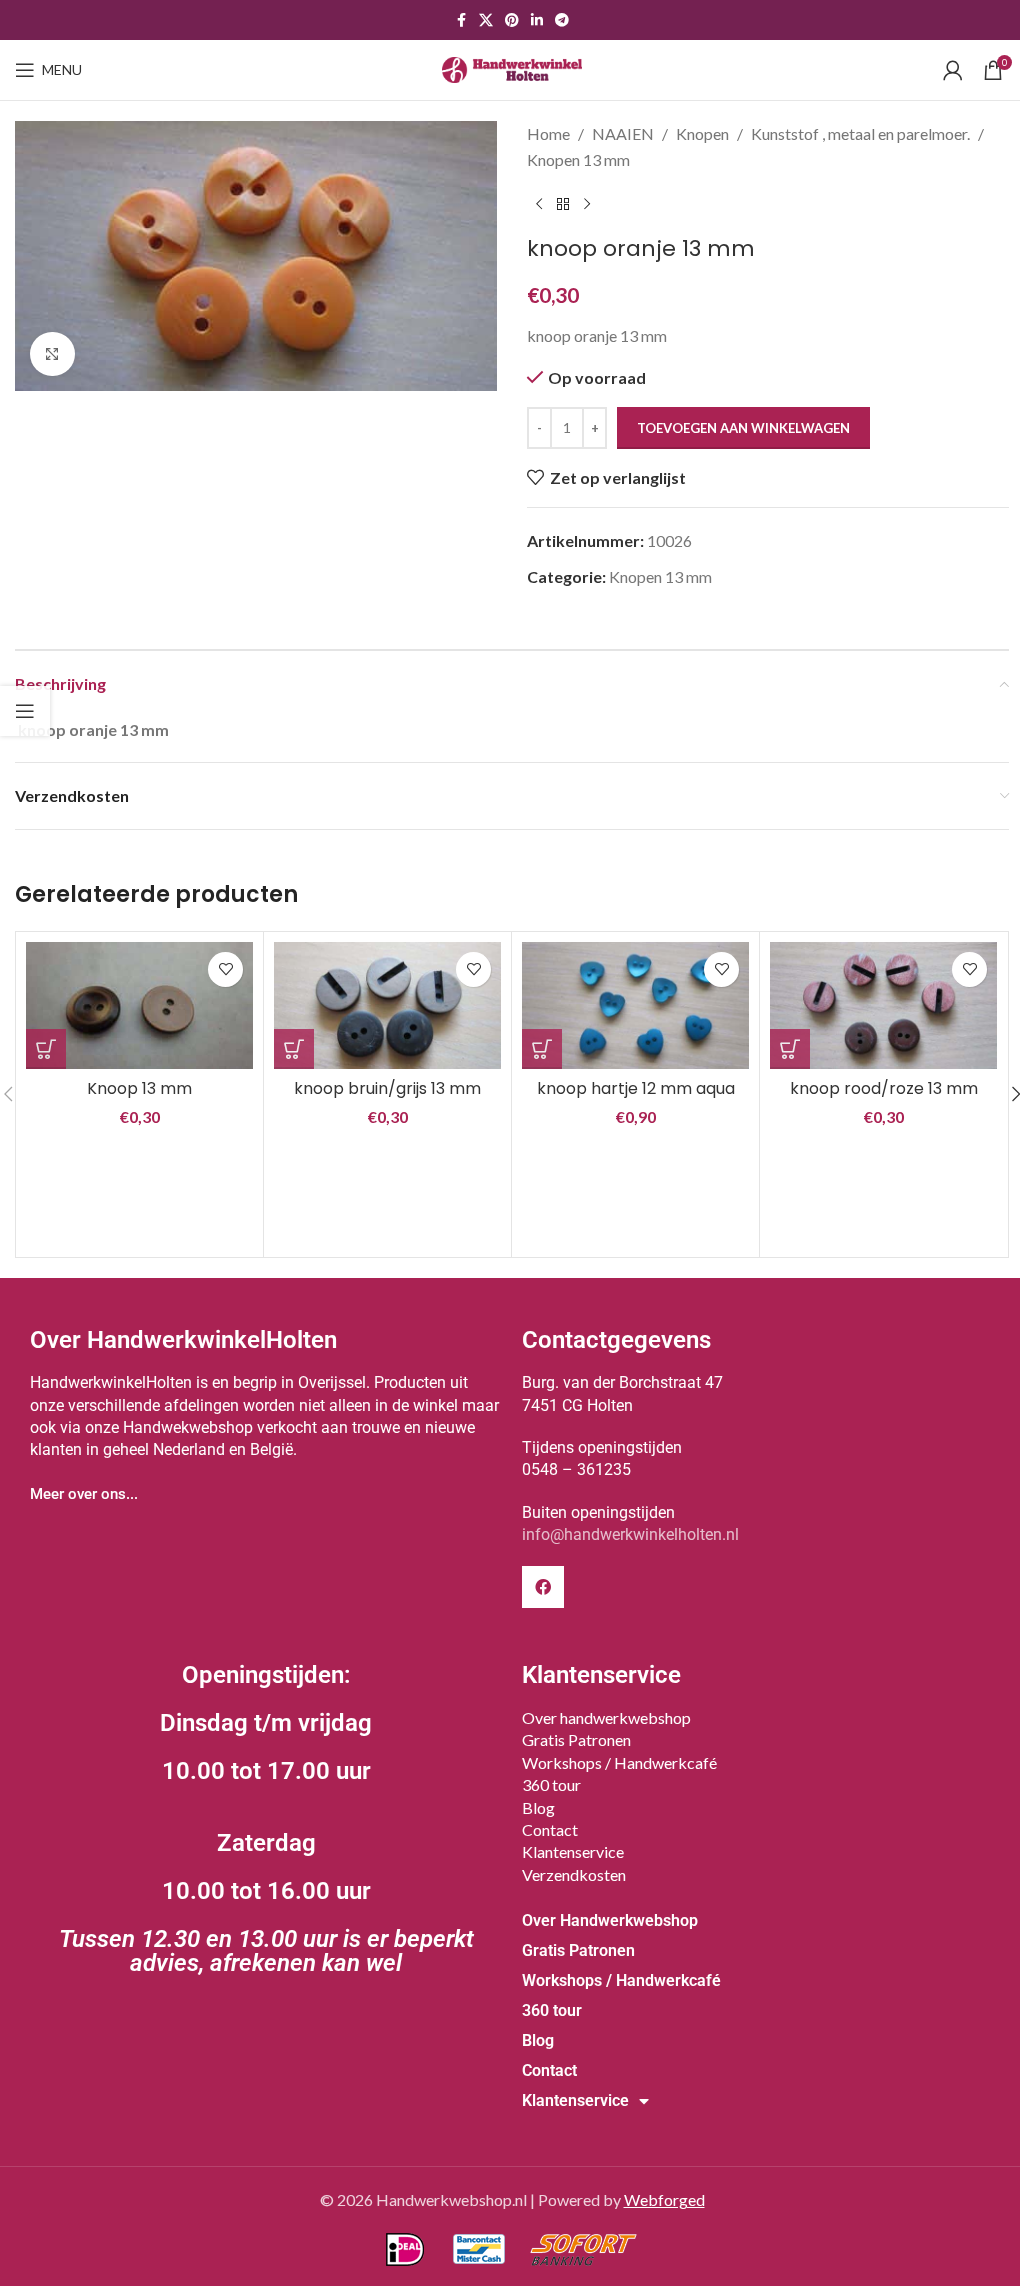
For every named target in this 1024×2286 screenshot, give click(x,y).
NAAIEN (623, 133)
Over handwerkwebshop (606, 1717)
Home (548, 133)
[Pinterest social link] (512, 20)
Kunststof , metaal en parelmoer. (860, 133)
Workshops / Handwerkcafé (619, 1762)
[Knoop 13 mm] (139, 1006)
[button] (46, 1049)
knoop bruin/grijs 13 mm (387, 1088)
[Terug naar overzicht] (563, 204)
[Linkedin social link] (537, 20)
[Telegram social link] (562, 20)
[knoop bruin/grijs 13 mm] (387, 1005)
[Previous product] (539, 204)
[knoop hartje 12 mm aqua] (635, 1005)
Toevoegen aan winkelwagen (743, 428)
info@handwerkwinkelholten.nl (630, 1534)
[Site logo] (512, 67)
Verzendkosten (574, 1874)
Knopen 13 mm (578, 159)
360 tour (551, 1784)
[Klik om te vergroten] (52, 354)
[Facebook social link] (461, 20)
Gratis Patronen (576, 1739)
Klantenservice (573, 1851)
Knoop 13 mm (139, 1088)
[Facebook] (543, 1587)
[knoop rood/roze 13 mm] (883, 1005)
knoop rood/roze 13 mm (884, 1088)
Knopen (702, 133)
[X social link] (486, 20)
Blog (538, 1807)
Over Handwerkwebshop (610, 1920)
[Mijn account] (953, 70)
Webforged (664, 2199)
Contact (550, 1829)
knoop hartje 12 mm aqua (636, 1088)
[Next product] (587, 204)
